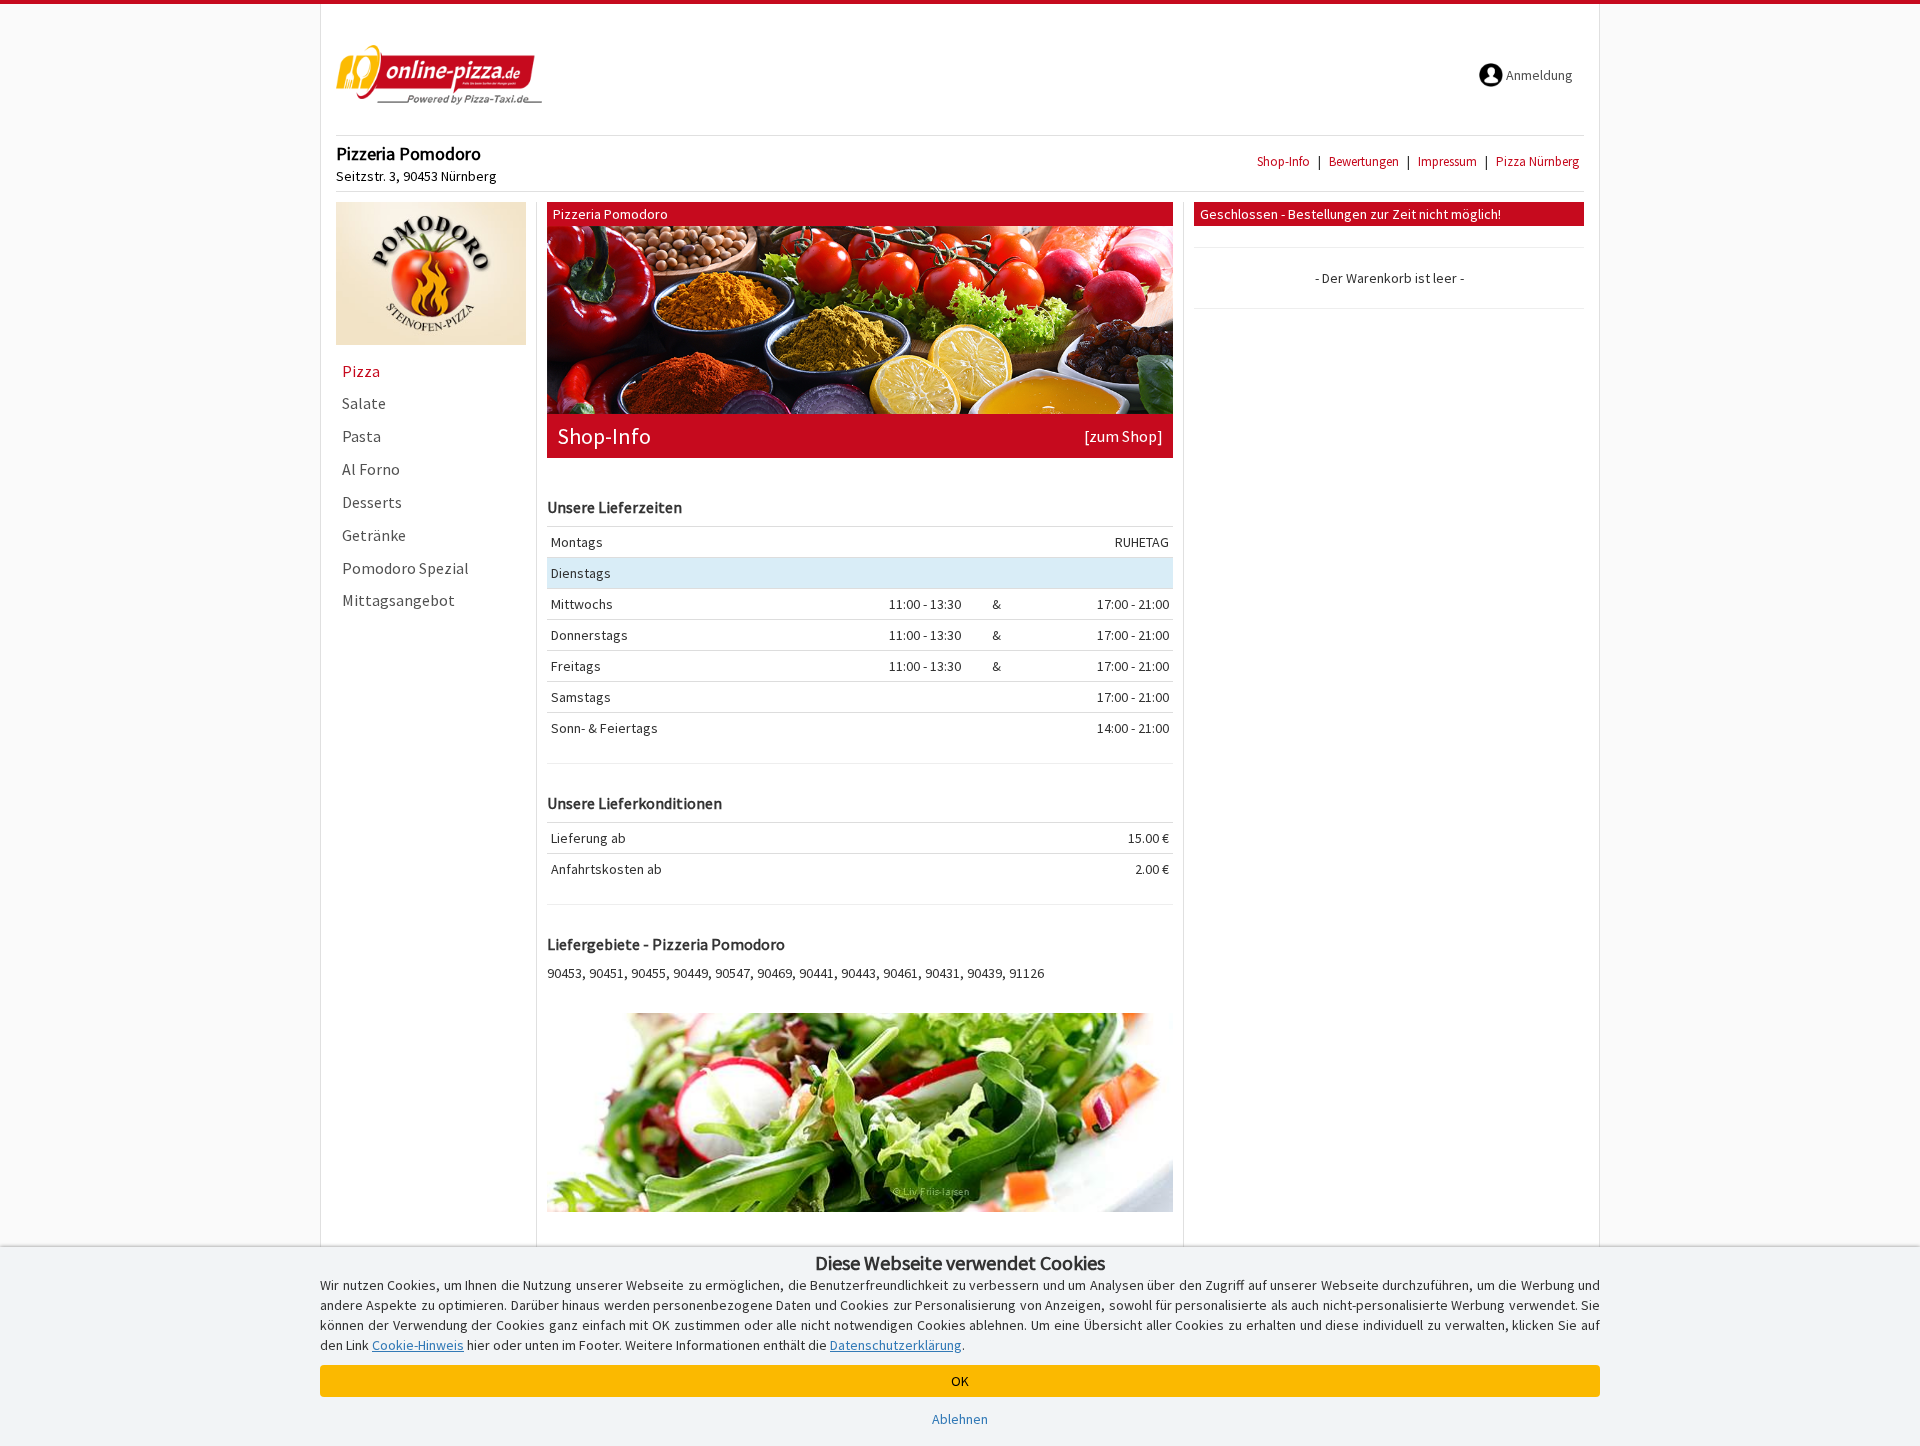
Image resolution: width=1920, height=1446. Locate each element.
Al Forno (371, 469)
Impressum (1447, 161)
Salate (364, 403)
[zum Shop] (1123, 436)
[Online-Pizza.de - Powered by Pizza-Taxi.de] (439, 75)
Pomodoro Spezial (405, 568)
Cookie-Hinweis (418, 1345)
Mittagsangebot (398, 600)
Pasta (361, 436)
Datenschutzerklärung (896, 1345)
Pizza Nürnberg (1537, 161)
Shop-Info (1283, 161)
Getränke (374, 535)
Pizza (361, 371)
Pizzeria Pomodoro (408, 153)
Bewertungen (1364, 161)
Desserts (372, 502)
